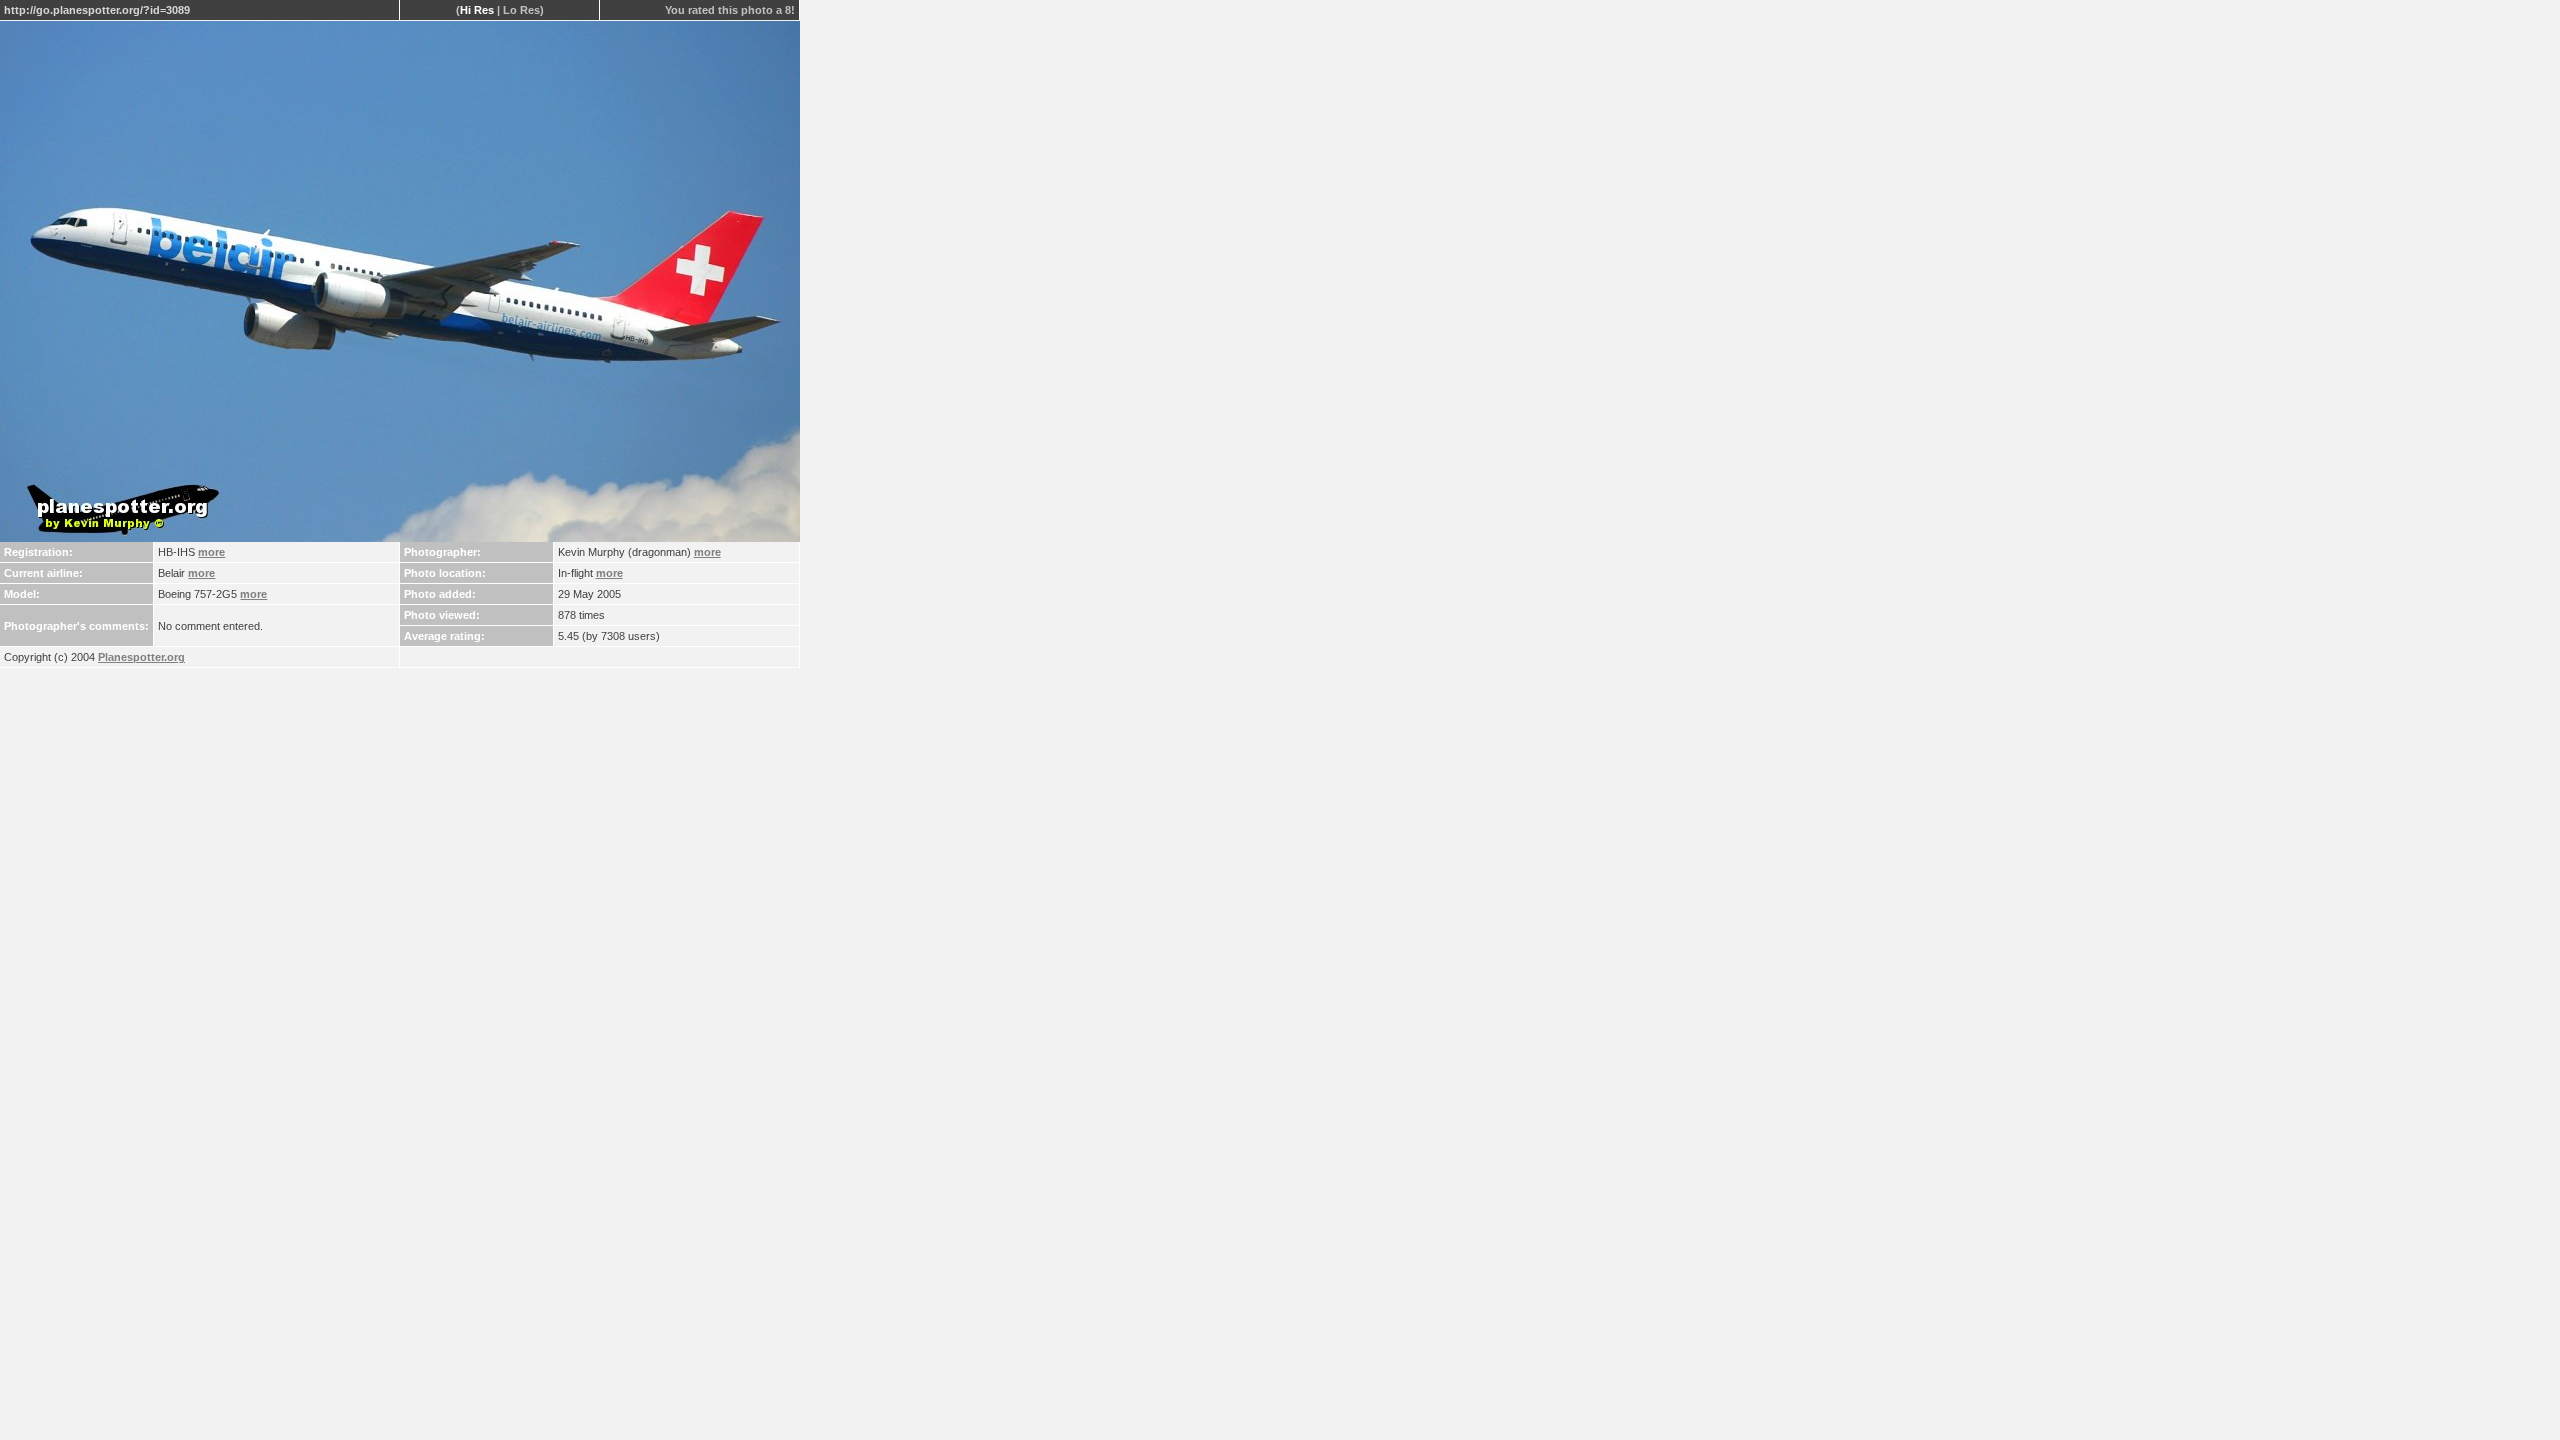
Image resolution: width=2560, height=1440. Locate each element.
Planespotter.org (141, 657)
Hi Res (477, 10)
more (211, 552)
